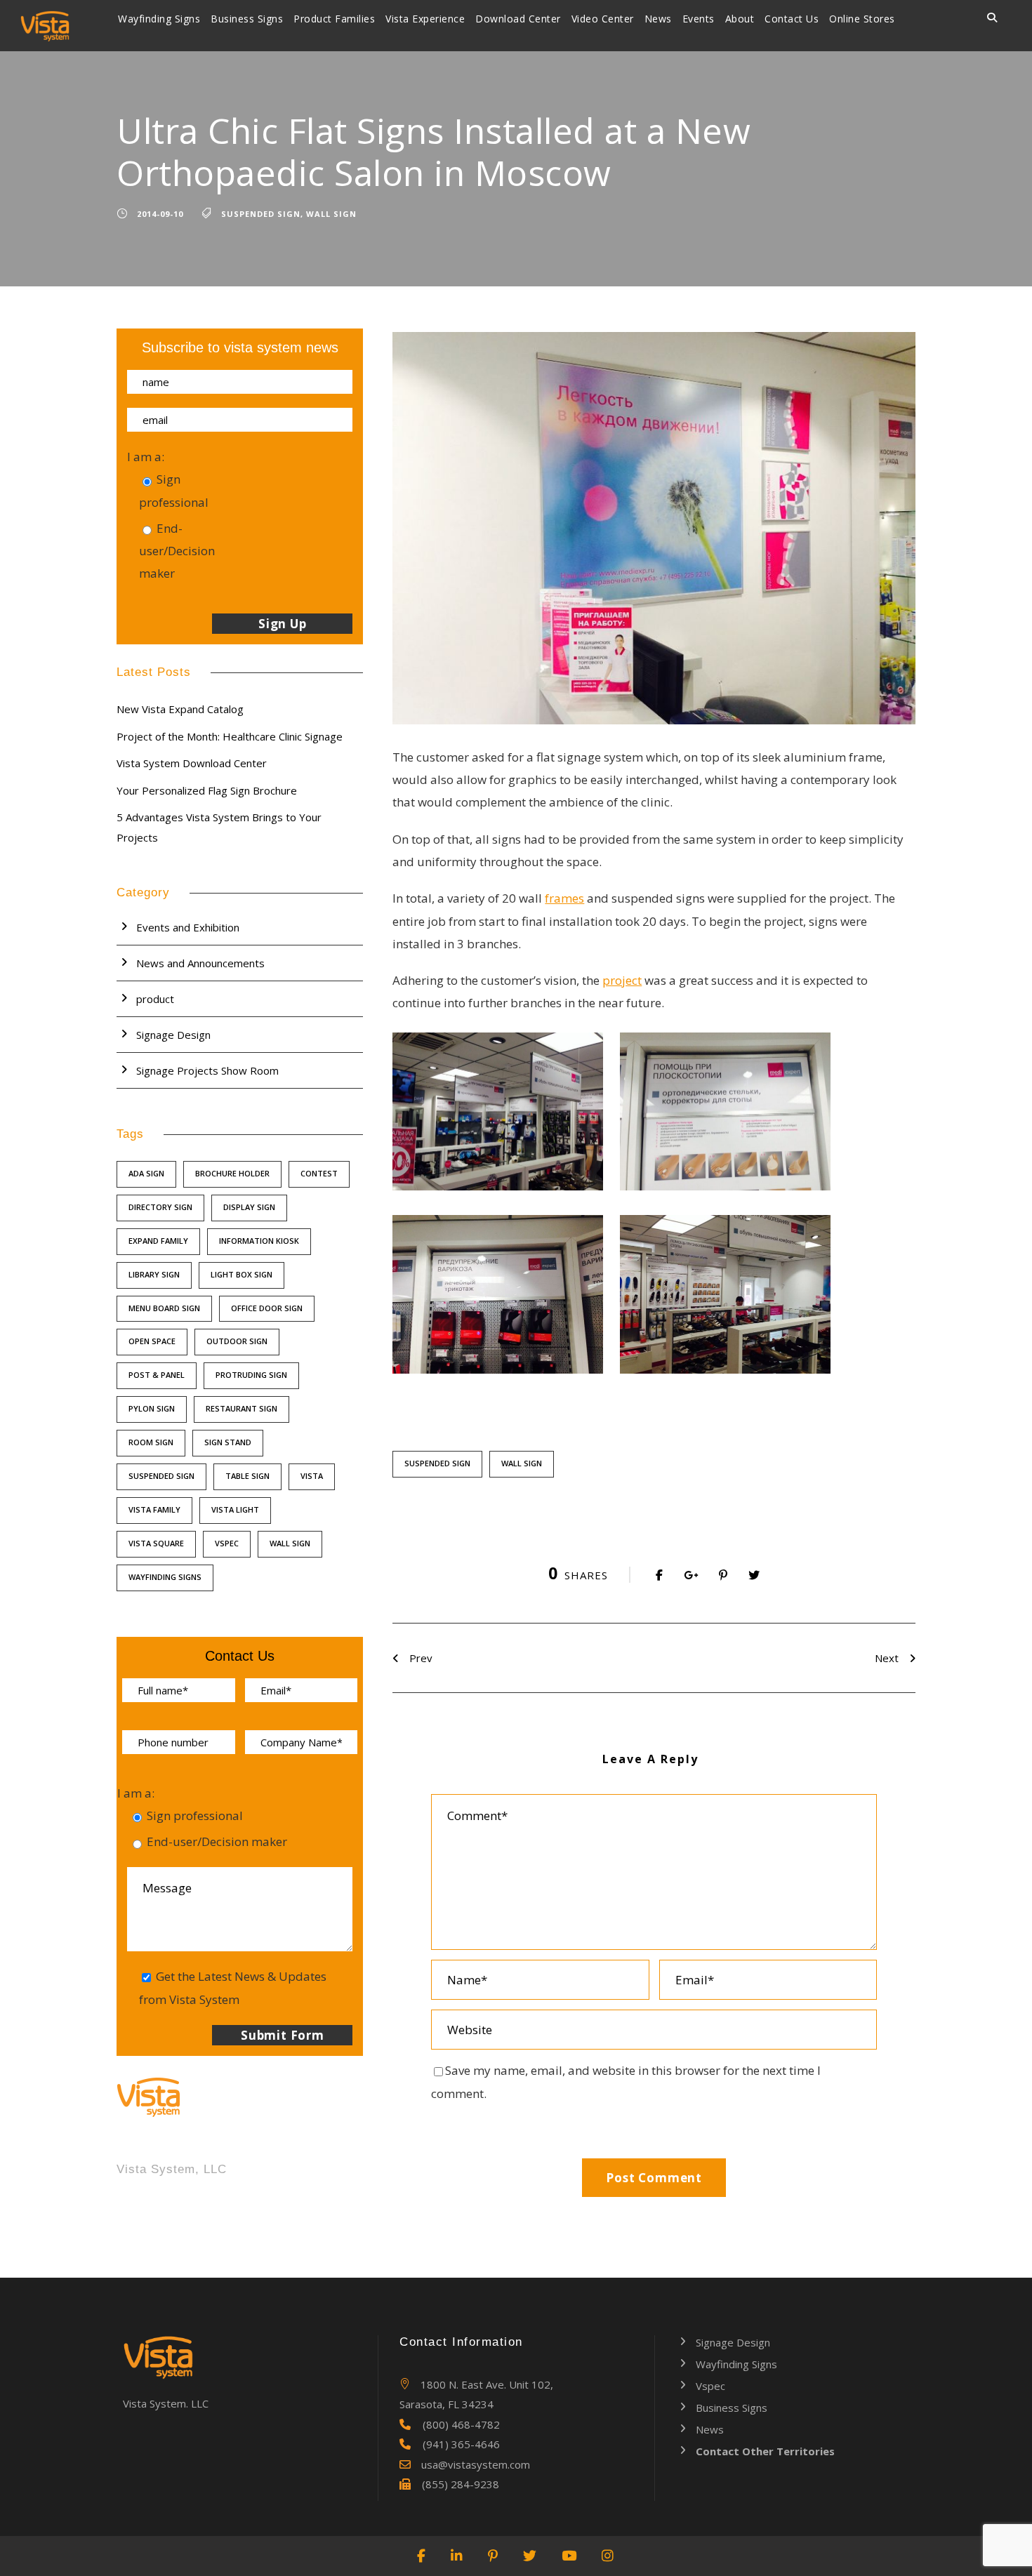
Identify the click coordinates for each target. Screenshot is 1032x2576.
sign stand (228, 1442)
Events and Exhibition (188, 927)
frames (564, 898)
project (622, 980)
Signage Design (173, 1035)
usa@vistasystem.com (476, 2464)
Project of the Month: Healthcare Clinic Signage (230, 736)
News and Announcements (200, 963)
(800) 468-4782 (461, 2424)
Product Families (334, 19)
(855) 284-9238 (461, 2484)
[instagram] (608, 2556)
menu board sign (164, 1308)
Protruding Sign (251, 1375)
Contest (319, 1173)
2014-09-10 (160, 214)
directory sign (160, 1207)
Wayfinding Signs (159, 19)
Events (699, 19)
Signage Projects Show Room (207, 1070)
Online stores (862, 19)
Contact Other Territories (765, 2451)
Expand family (158, 1241)
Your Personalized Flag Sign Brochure (207, 790)
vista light (235, 1509)
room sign (151, 1442)
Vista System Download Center (192, 763)
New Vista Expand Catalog (180, 709)
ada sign (146, 1173)
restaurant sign (242, 1408)
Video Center (603, 19)
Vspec (227, 1543)
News (658, 19)
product (155, 999)
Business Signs (247, 19)
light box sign (242, 1274)
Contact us (792, 19)
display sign (249, 1207)
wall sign (331, 214)
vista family (154, 1509)
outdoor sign (237, 1341)
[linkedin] (457, 2556)
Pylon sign (152, 1408)
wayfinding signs (165, 1577)
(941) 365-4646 (461, 2444)
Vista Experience (425, 19)
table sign (247, 1476)
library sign (154, 1274)
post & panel (157, 1375)
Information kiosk (259, 1241)
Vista (312, 1476)
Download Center (518, 19)
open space (152, 1341)
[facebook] (422, 2556)
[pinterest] (494, 2556)
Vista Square (156, 1543)
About (740, 19)
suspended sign (261, 214)
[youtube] (570, 2556)
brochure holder (232, 1173)
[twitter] (530, 2556)
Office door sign (267, 1308)
